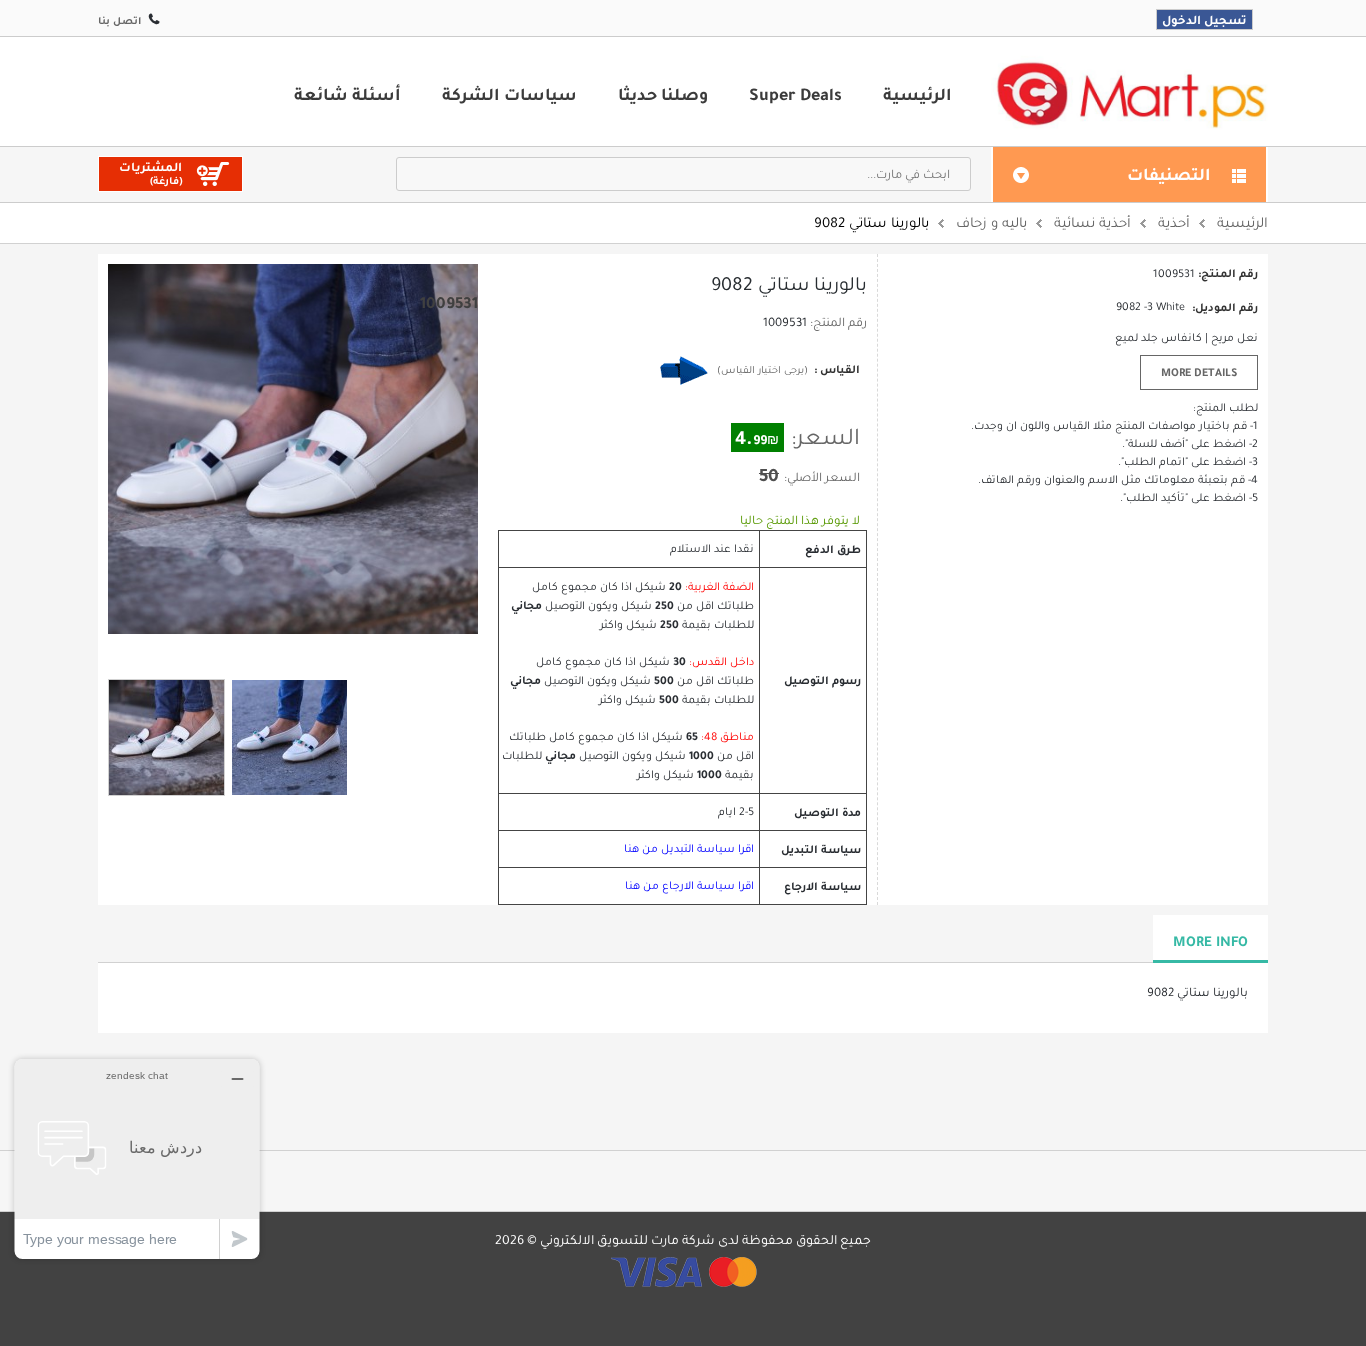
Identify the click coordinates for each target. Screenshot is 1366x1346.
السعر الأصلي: (822, 477)
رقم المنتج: (838, 322)
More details (1199, 372)
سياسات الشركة (509, 94)
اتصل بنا (119, 20)
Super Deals (795, 94)
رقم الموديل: (1225, 307)
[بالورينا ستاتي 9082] (166, 737)
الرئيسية (917, 94)
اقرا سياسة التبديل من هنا (689, 848)
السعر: (825, 437)
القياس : (835, 369)
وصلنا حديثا (663, 94)
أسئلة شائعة (347, 94)
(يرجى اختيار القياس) (762, 369)
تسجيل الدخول (1204, 19)
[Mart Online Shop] (1130, 93)
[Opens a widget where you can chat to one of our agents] (137, 1158)
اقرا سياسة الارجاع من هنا (689, 885)
